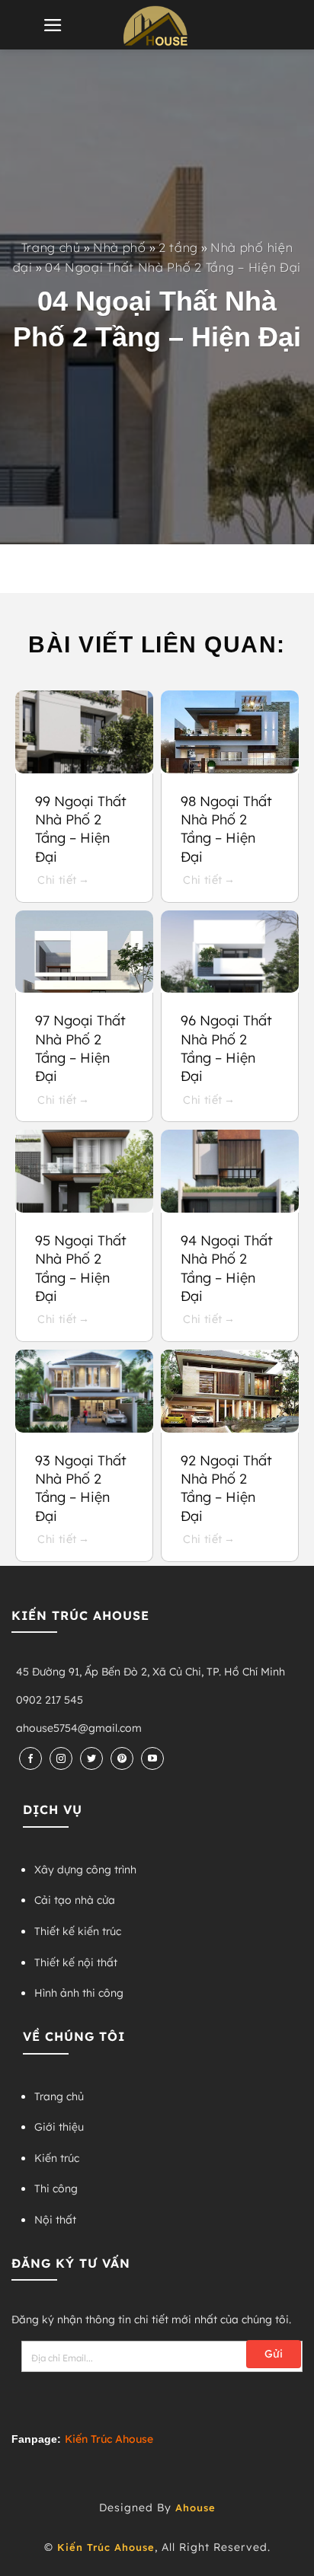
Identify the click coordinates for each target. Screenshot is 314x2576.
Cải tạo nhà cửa (75, 1900)
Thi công (56, 2189)
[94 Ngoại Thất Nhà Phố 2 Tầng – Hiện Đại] (230, 1171)
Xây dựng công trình (85, 1870)
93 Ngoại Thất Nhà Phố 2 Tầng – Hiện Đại (81, 1488)
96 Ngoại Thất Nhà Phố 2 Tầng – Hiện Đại (226, 1048)
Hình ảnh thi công (79, 1993)
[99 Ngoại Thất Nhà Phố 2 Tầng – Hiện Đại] (84, 732)
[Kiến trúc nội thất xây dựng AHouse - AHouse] (157, 26)
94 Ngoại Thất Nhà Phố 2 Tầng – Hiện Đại (227, 1268)
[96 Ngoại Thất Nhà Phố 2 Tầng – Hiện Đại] (230, 952)
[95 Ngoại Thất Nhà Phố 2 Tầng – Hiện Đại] (84, 1171)
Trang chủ (51, 247)
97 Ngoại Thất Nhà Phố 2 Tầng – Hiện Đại (80, 1048)
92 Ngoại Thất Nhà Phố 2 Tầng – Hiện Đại (226, 1488)
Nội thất (55, 2220)
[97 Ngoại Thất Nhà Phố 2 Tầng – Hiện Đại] (84, 952)
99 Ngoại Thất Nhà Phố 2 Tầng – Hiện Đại (81, 829)
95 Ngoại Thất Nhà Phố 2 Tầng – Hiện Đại (81, 1268)
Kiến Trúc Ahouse (106, 2547)
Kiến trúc (57, 2158)
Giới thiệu (59, 2127)
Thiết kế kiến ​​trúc (78, 1931)
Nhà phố (120, 247)
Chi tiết (59, 880)
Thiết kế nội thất (76, 1962)
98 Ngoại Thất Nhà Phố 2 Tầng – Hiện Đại (226, 829)
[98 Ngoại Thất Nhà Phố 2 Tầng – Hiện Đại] (230, 732)
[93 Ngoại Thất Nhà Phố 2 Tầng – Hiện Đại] (84, 1391)
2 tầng (178, 247)
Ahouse (195, 2507)
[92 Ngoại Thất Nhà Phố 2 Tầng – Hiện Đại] (230, 1391)
